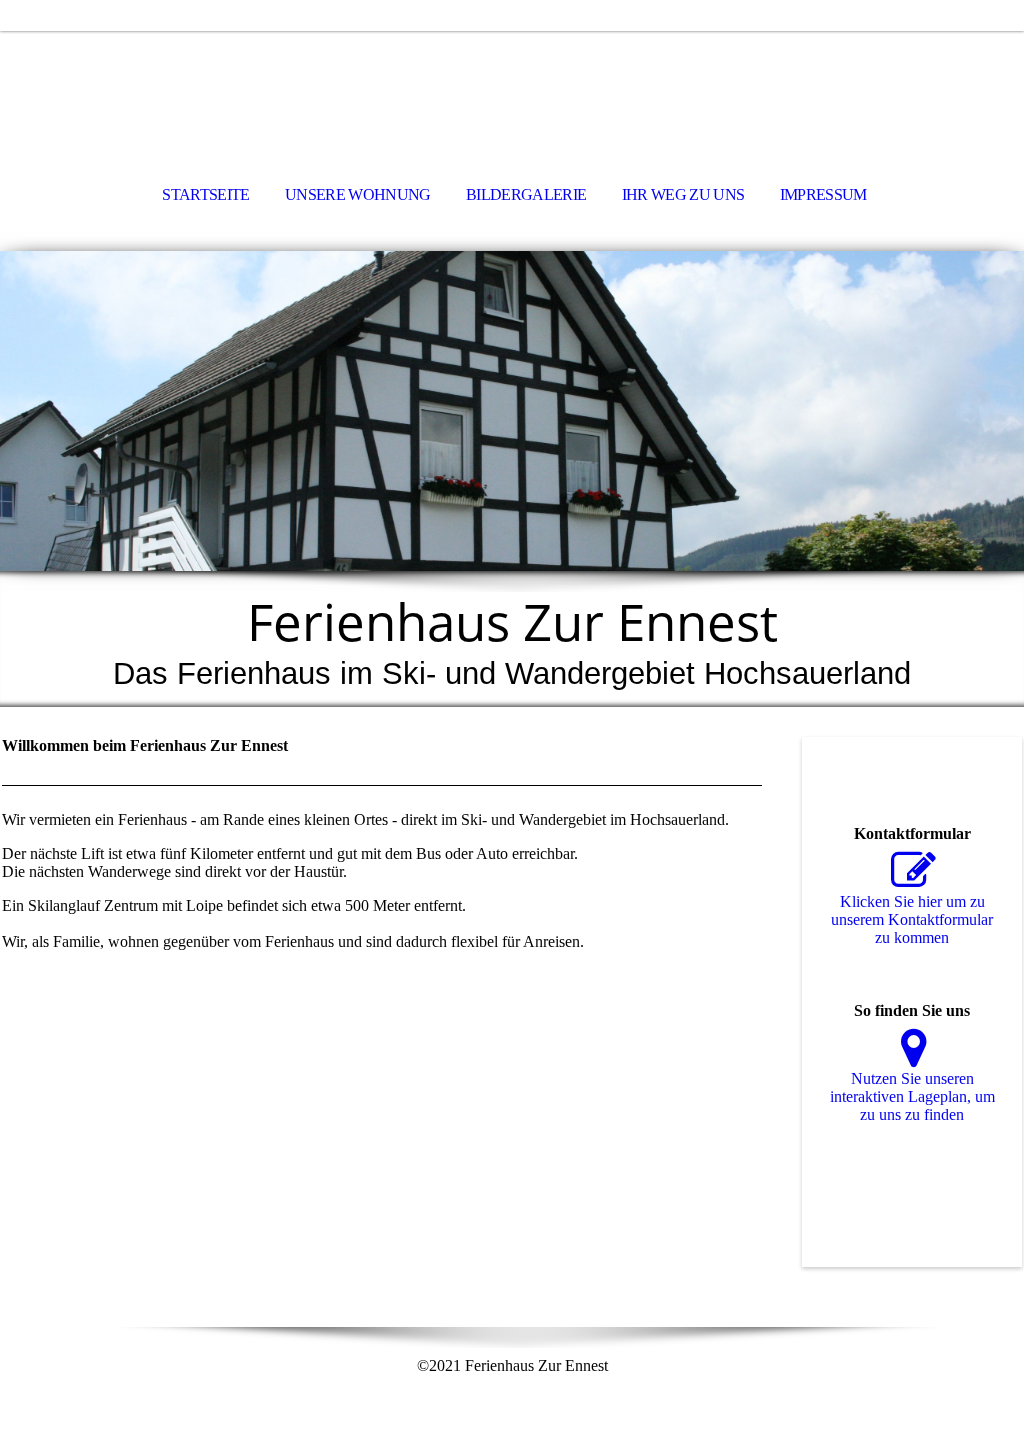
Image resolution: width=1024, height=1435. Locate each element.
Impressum (823, 194)
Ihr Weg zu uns (683, 194)
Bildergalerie (526, 194)
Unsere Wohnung (358, 194)
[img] (512, 86)
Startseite (206, 194)
